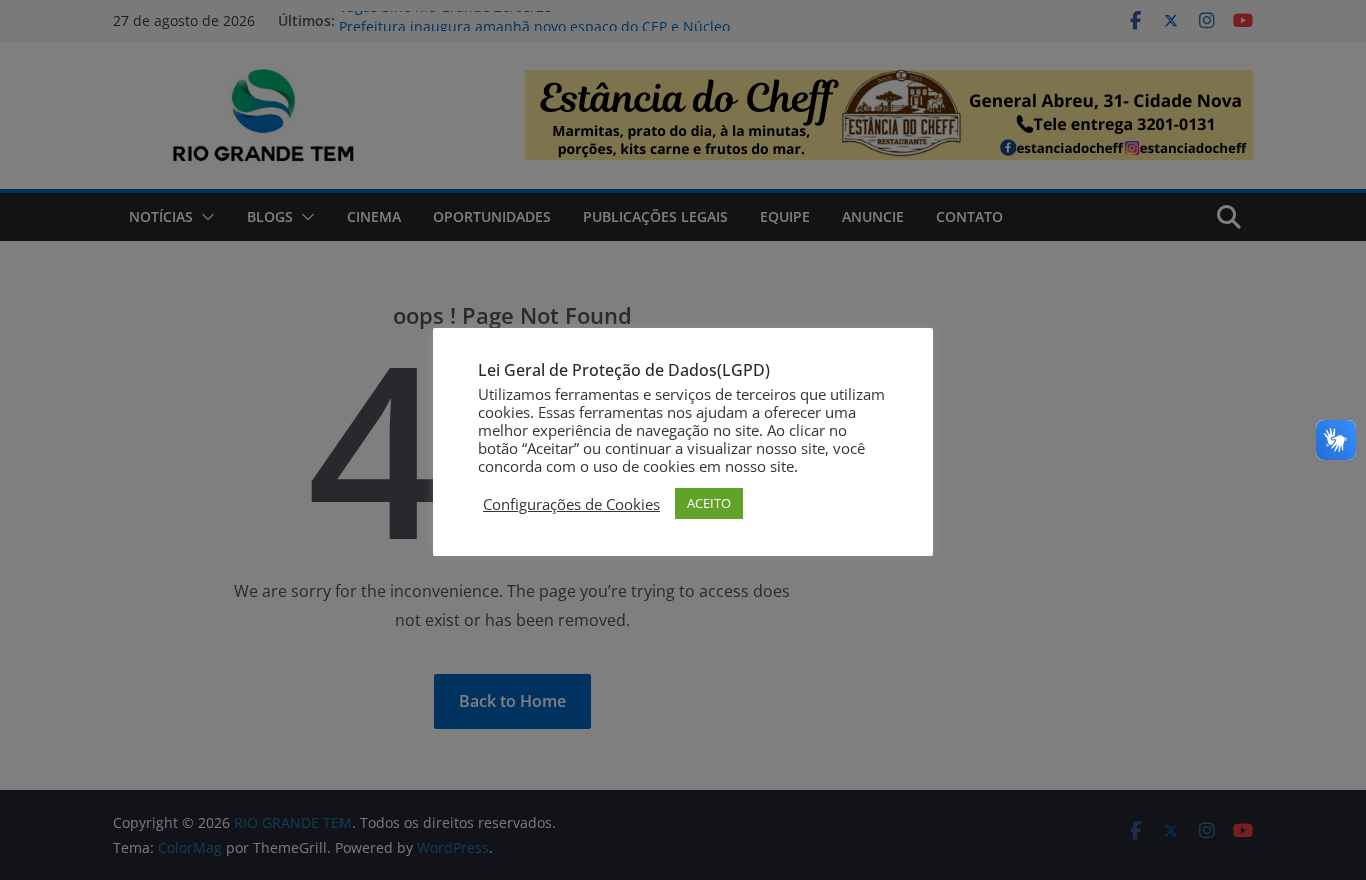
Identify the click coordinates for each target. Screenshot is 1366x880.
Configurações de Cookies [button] (571, 504)
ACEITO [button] (709, 503)
